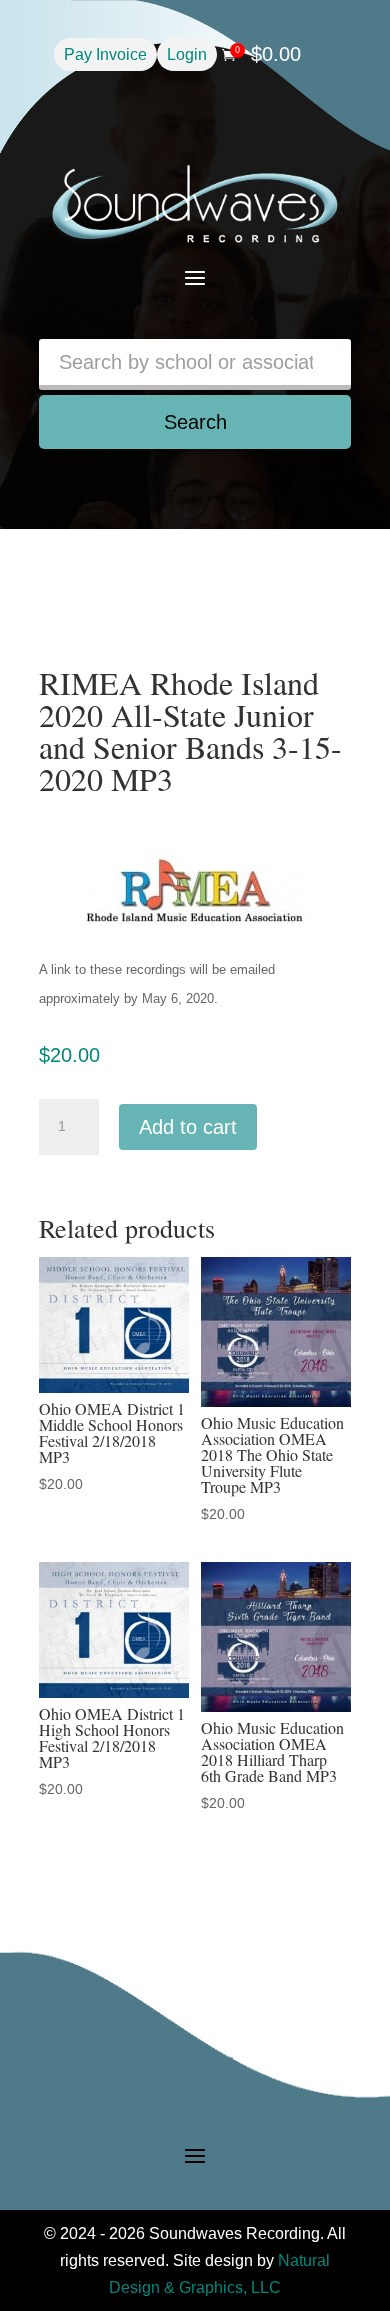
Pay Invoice (105, 54)
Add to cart (188, 1127)
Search (195, 422)
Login (187, 54)
